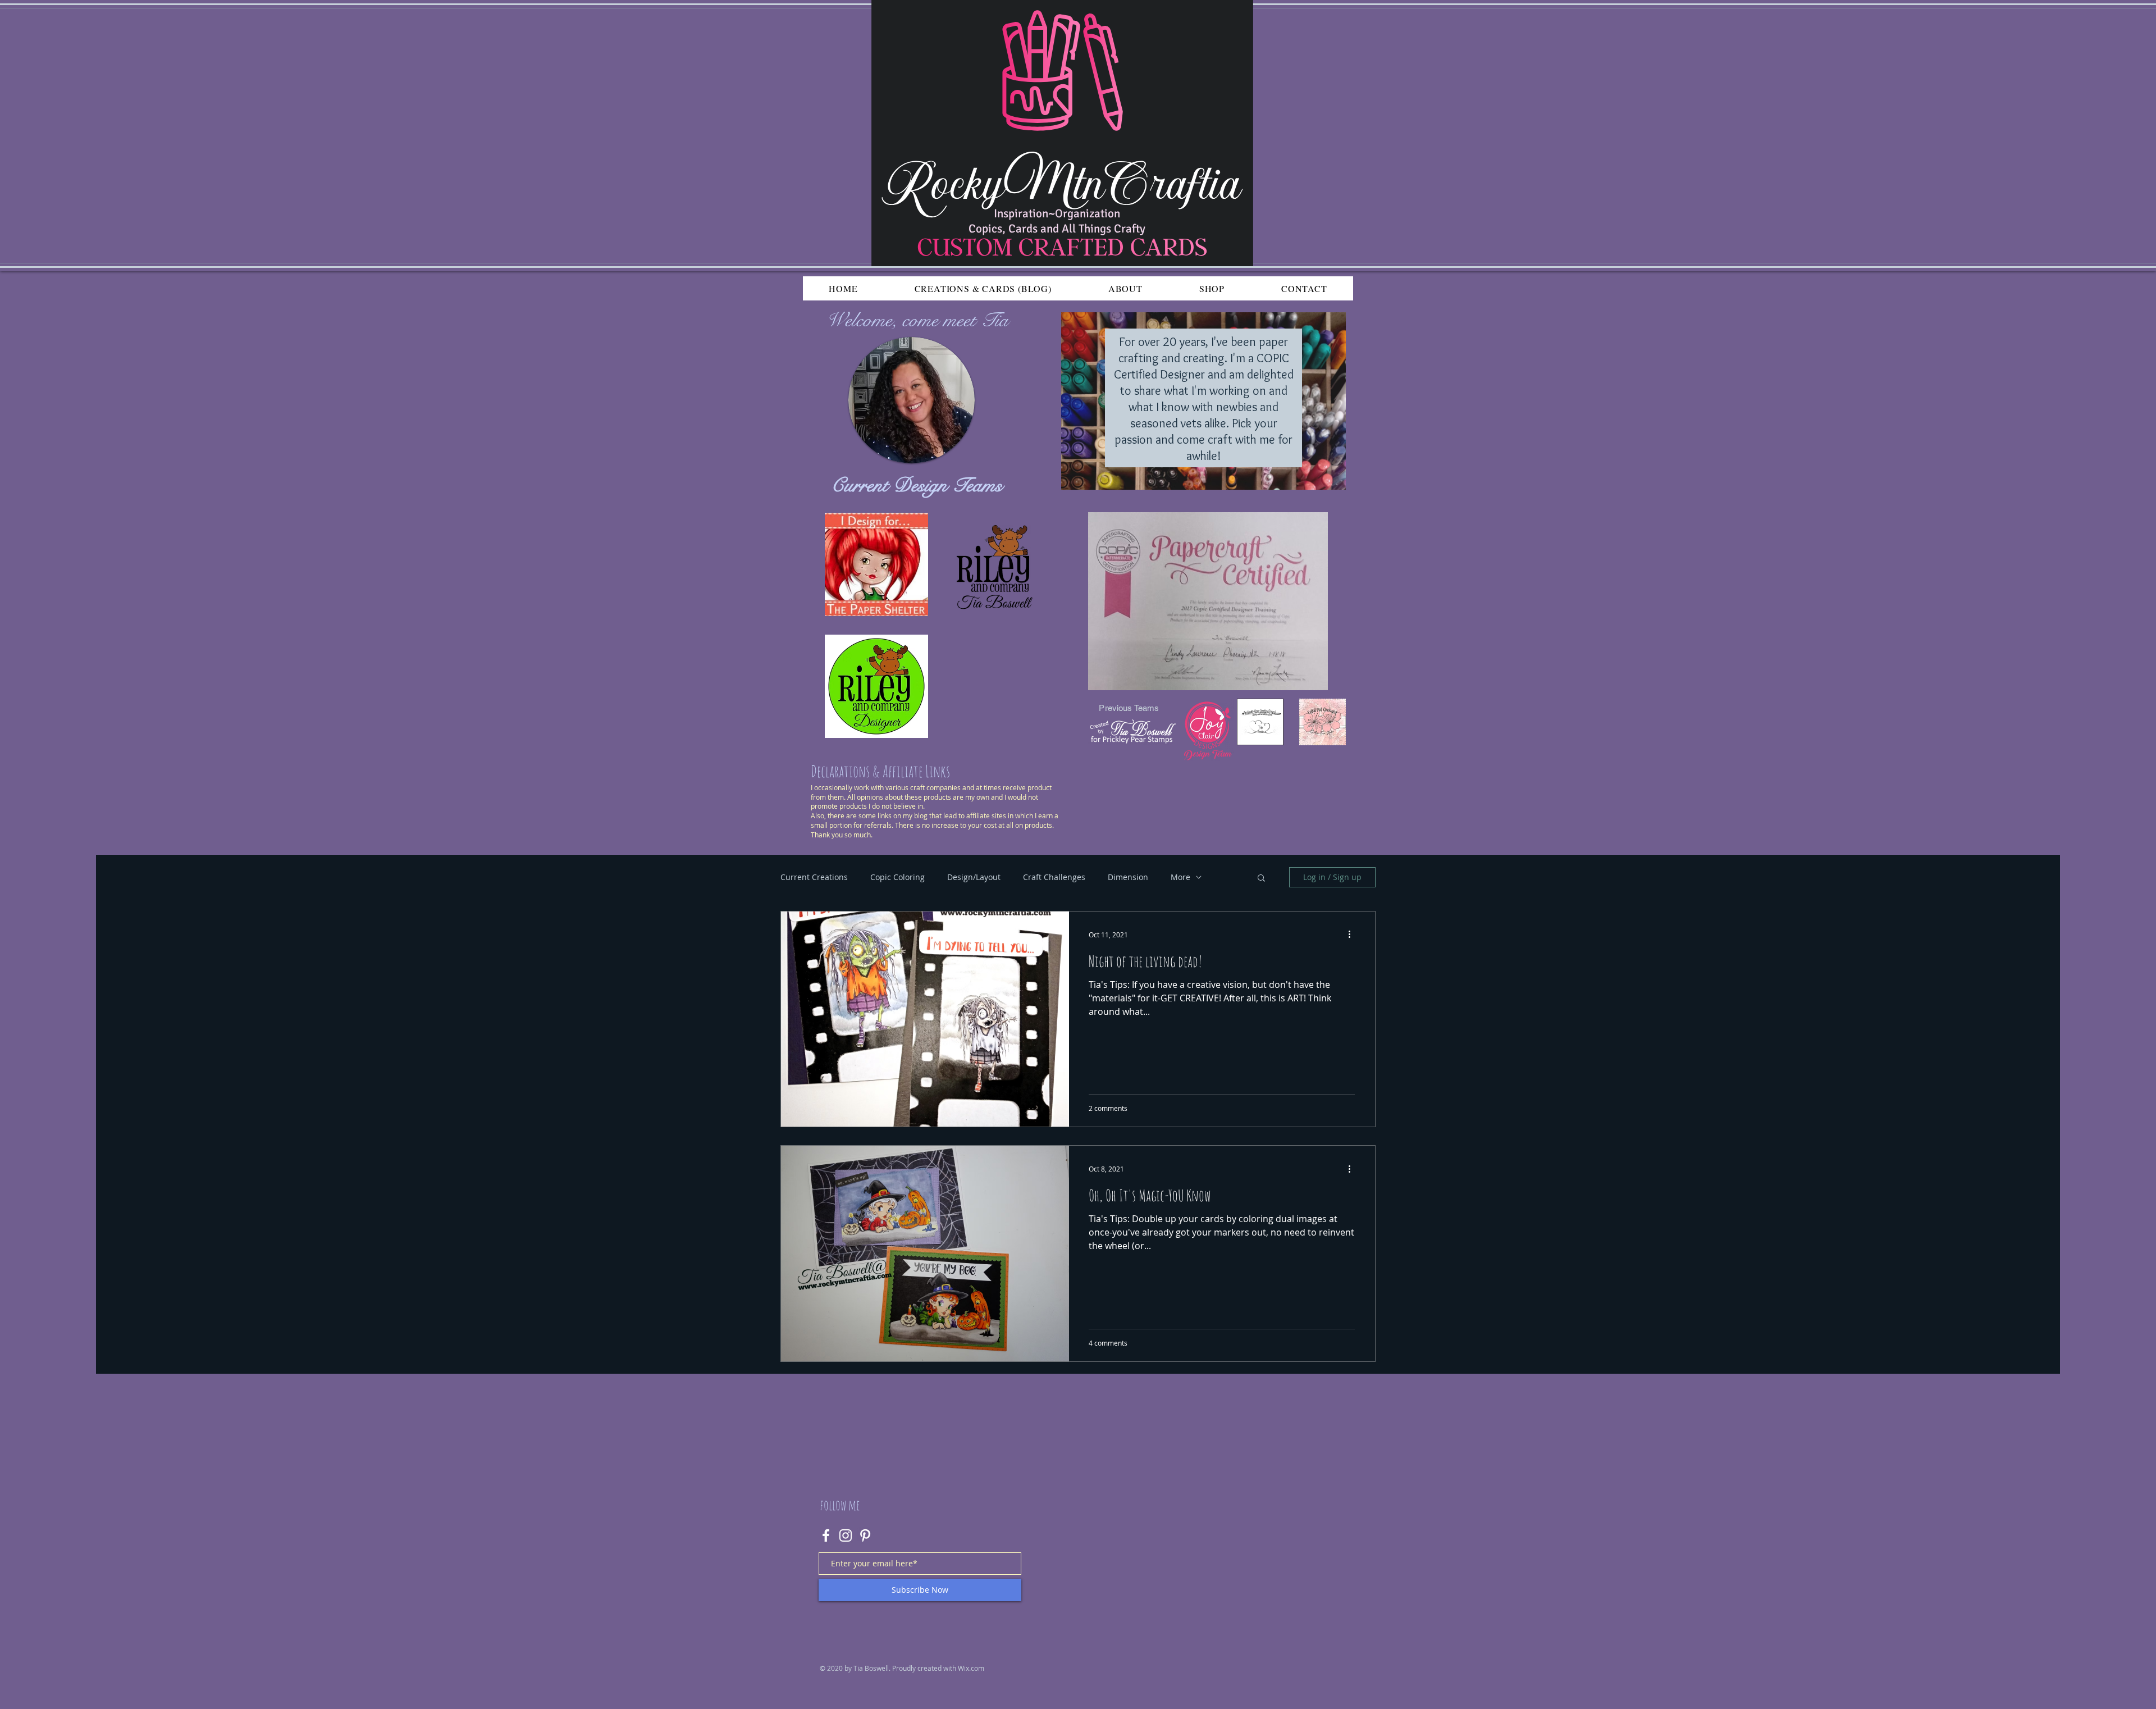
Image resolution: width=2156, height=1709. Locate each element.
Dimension (1128, 877)
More (1180, 877)
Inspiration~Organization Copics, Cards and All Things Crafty (1057, 221)
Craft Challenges (1054, 877)
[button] (1261, 879)
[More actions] (1353, 935)
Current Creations (814, 877)
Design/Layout (974, 877)
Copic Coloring (897, 877)
